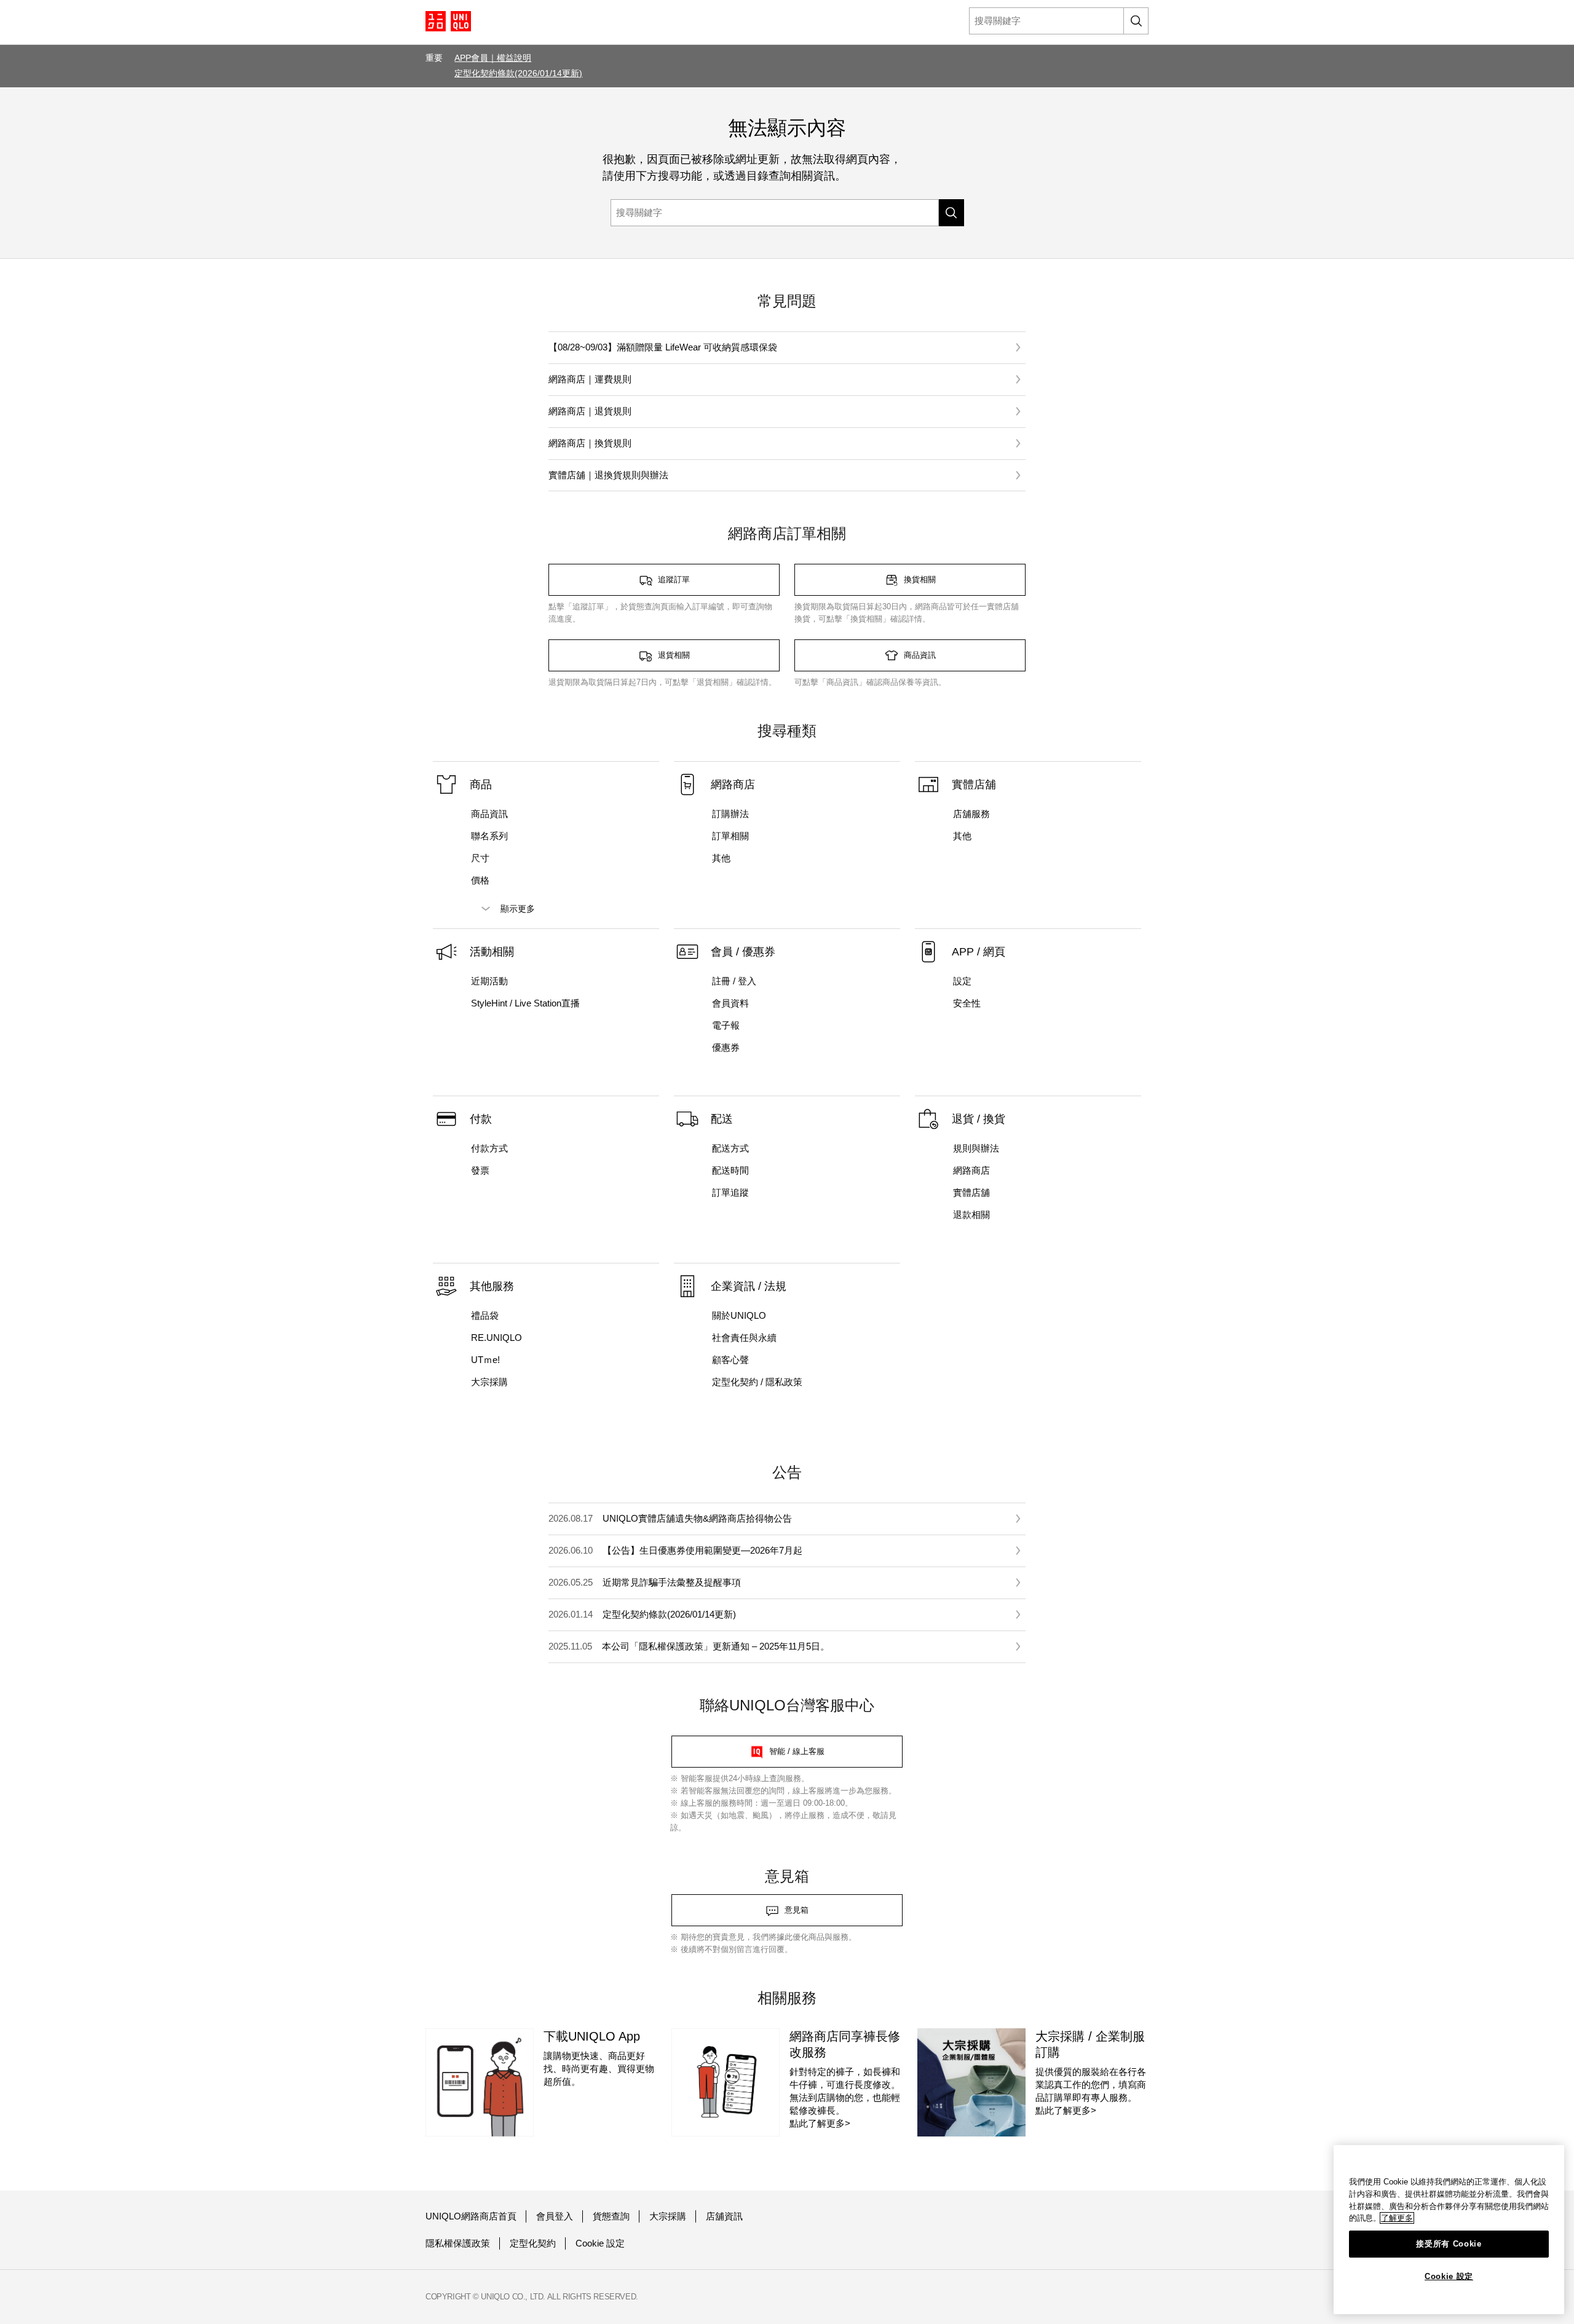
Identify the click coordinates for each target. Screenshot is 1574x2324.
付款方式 (489, 1148)
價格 (480, 880)
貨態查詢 (611, 2216)
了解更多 (1397, 2218)
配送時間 (730, 1170)
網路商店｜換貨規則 (590, 443)
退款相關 (971, 1215)
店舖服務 (971, 814)
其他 (721, 858)
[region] (1449, 2230)
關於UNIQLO (739, 1315)
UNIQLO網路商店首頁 (471, 2216)
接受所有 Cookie (1449, 2244)
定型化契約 (533, 2243)
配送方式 (730, 1148)
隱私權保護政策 (458, 2243)
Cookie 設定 (600, 2243)
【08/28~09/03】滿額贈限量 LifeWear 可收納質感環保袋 (663, 347)
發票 (480, 1170)
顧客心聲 (730, 1360)
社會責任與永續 (744, 1338)
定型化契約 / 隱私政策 (757, 1382)
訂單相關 (730, 836)
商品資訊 (489, 814)
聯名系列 (489, 836)
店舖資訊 (724, 2216)
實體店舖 (971, 1192)
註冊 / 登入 (734, 981)
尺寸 (480, 858)
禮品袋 (485, 1315)
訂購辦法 (730, 814)
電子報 (726, 1025)
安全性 (967, 1003)
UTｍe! (485, 1360)
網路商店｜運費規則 (590, 379)
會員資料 (730, 1003)
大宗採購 (489, 1382)
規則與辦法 (976, 1148)
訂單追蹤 (730, 1192)
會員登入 (555, 2216)
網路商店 (971, 1170)
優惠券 (726, 1047)
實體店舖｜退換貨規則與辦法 (608, 475)
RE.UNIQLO (496, 1338)
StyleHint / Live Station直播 (525, 1003)
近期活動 (489, 981)
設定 (962, 981)
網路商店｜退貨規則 (590, 411)
